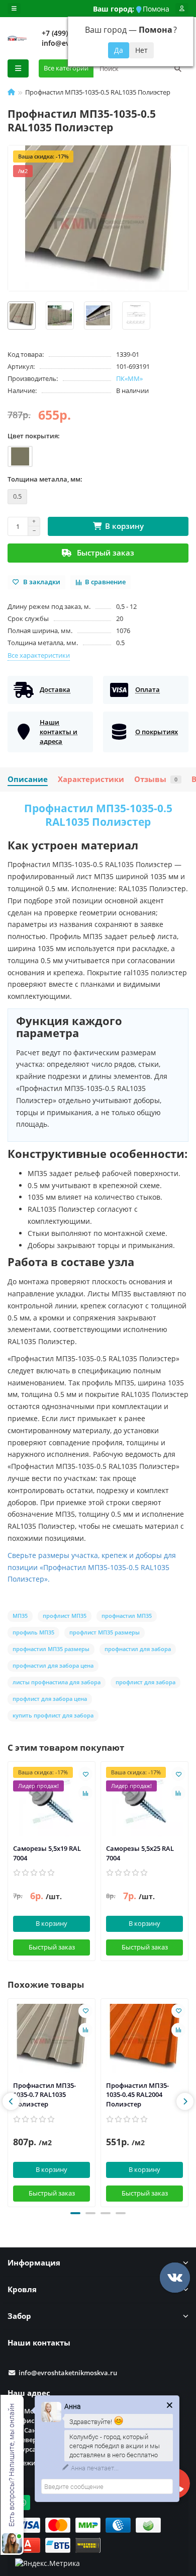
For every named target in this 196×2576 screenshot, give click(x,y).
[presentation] (11, 2101)
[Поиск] (178, 68)
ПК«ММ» (129, 378)
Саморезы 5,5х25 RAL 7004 (140, 1853)
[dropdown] (14, 9)
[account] (182, 9)
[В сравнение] (85, 1793)
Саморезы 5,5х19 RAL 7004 (47, 1853)
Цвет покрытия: (34, 436)
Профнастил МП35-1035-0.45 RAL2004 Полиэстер (137, 2095)
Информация (34, 2263)
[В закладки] (85, 1774)
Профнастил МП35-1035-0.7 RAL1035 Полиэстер (44, 2095)
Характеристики (91, 779)
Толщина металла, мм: (45, 479)
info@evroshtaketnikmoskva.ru (68, 2373)
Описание (28, 779)
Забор (19, 2316)
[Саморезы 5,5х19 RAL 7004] (52, 1802)
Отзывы (156, 779)
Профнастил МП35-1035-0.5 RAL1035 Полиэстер (98, 815)
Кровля (22, 2289)
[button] (75, 2213)
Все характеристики (39, 655)
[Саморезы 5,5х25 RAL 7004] (144, 1802)
